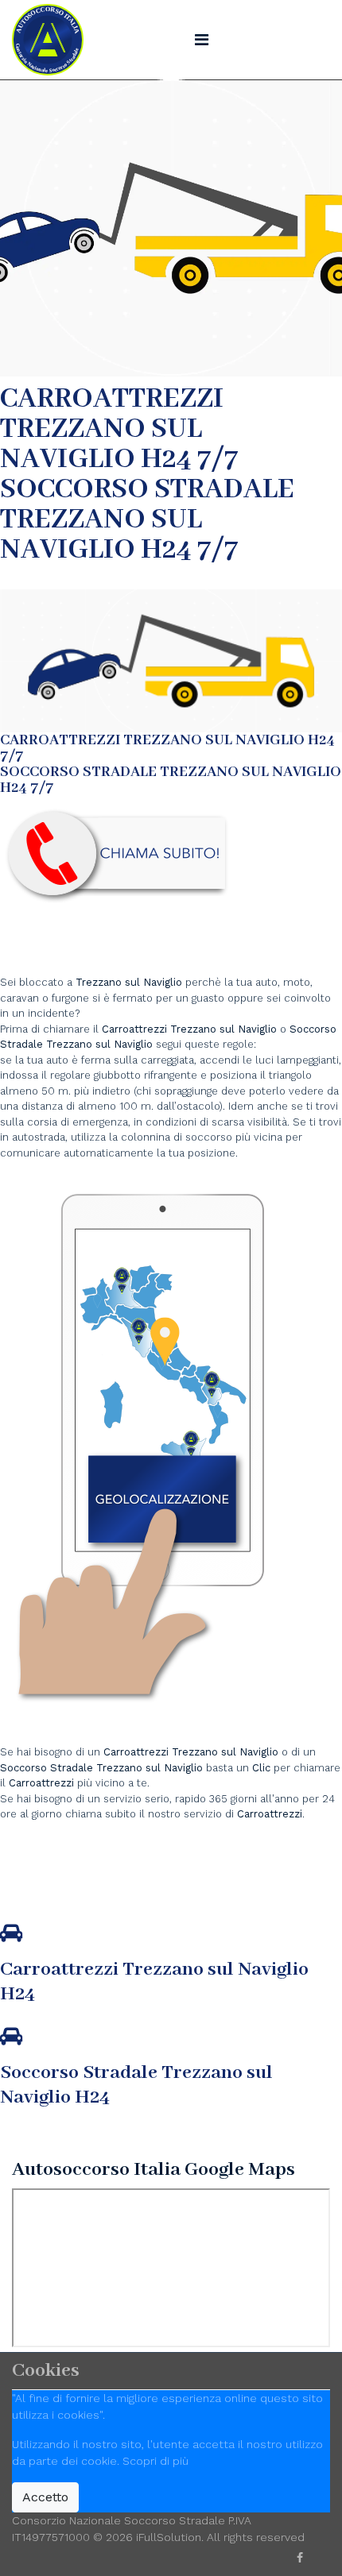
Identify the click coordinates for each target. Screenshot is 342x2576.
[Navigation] (202, 40)
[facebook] (300, 2558)
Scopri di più (155, 2461)
